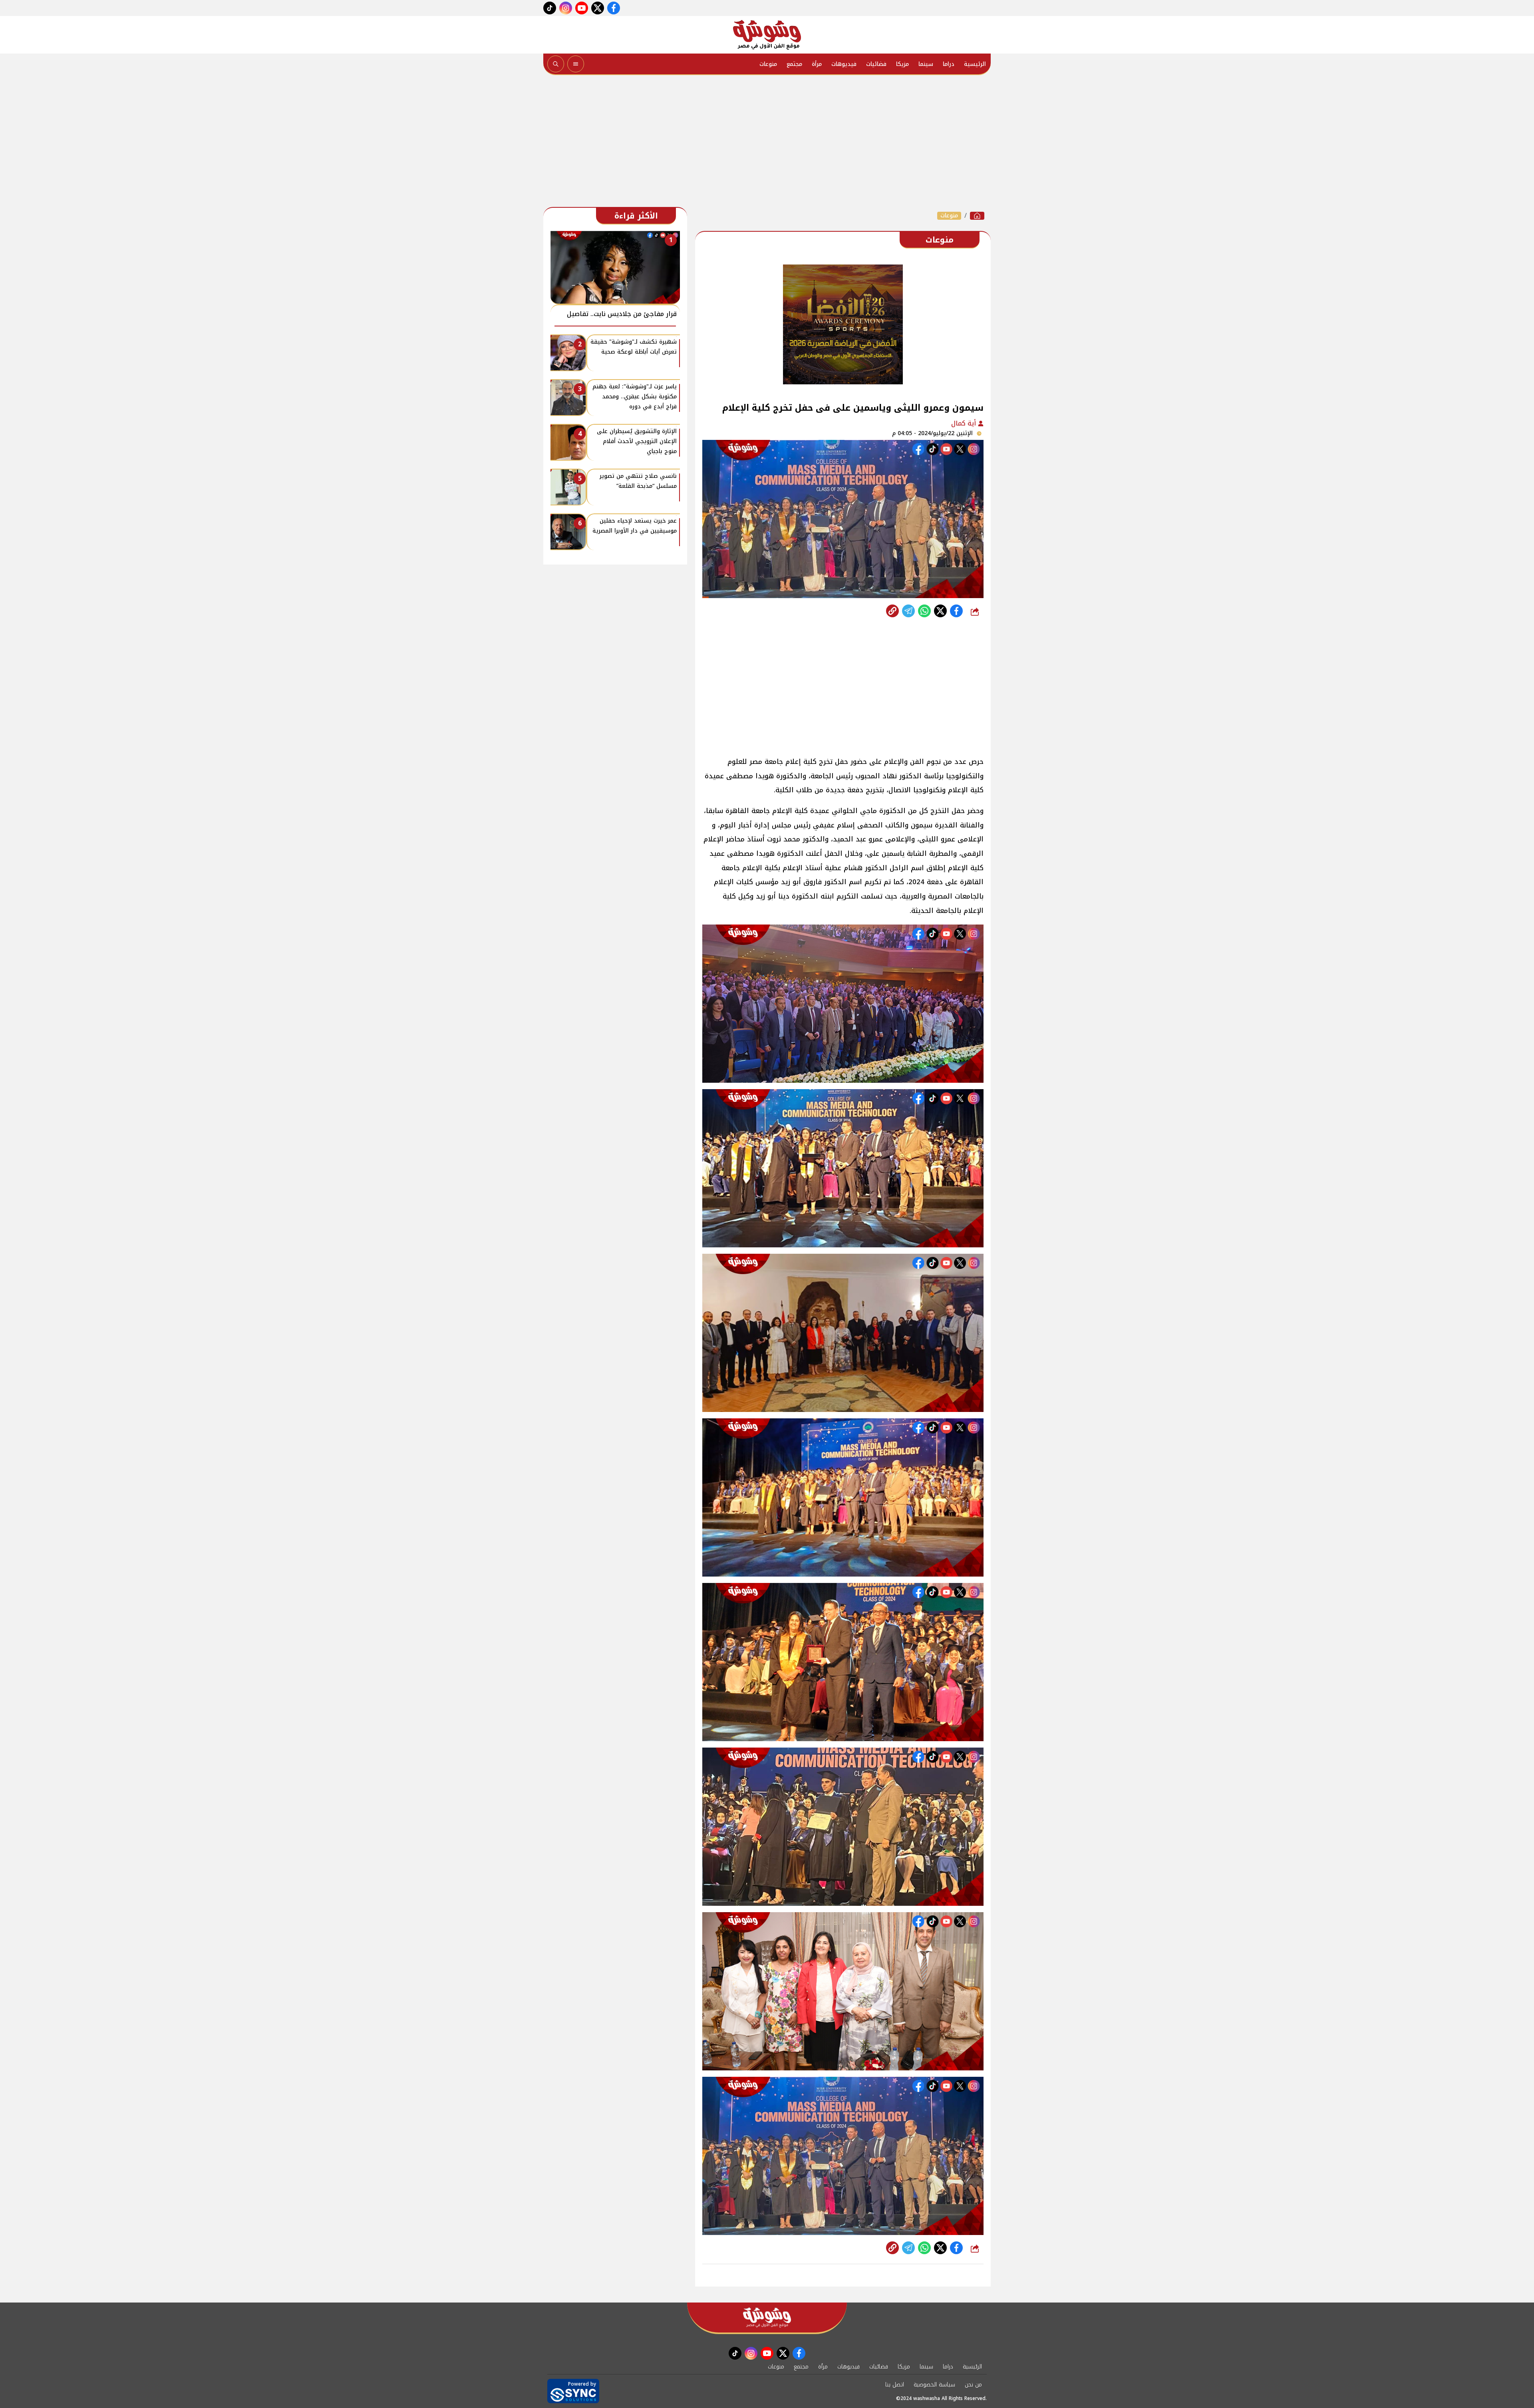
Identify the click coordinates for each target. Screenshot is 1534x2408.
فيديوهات (844, 64)
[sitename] (767, 2318)
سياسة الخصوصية (934, 2385)
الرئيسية (975, 64)
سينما (926, 64)
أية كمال (965, 423)
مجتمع (794, 64)
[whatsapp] (892, 611)
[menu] (576, 64)
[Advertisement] (767, 143)
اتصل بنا (895, 2385)
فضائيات (876, 64)
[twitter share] (940, 611)
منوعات (768, 64)
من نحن (973, 2385)
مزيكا (902, 64)
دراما (949, 64)
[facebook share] (956, 611)
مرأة (817, 64)
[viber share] (908, 611)
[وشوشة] (767, 35)
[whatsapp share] (924, 611)
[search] (556, 64)
